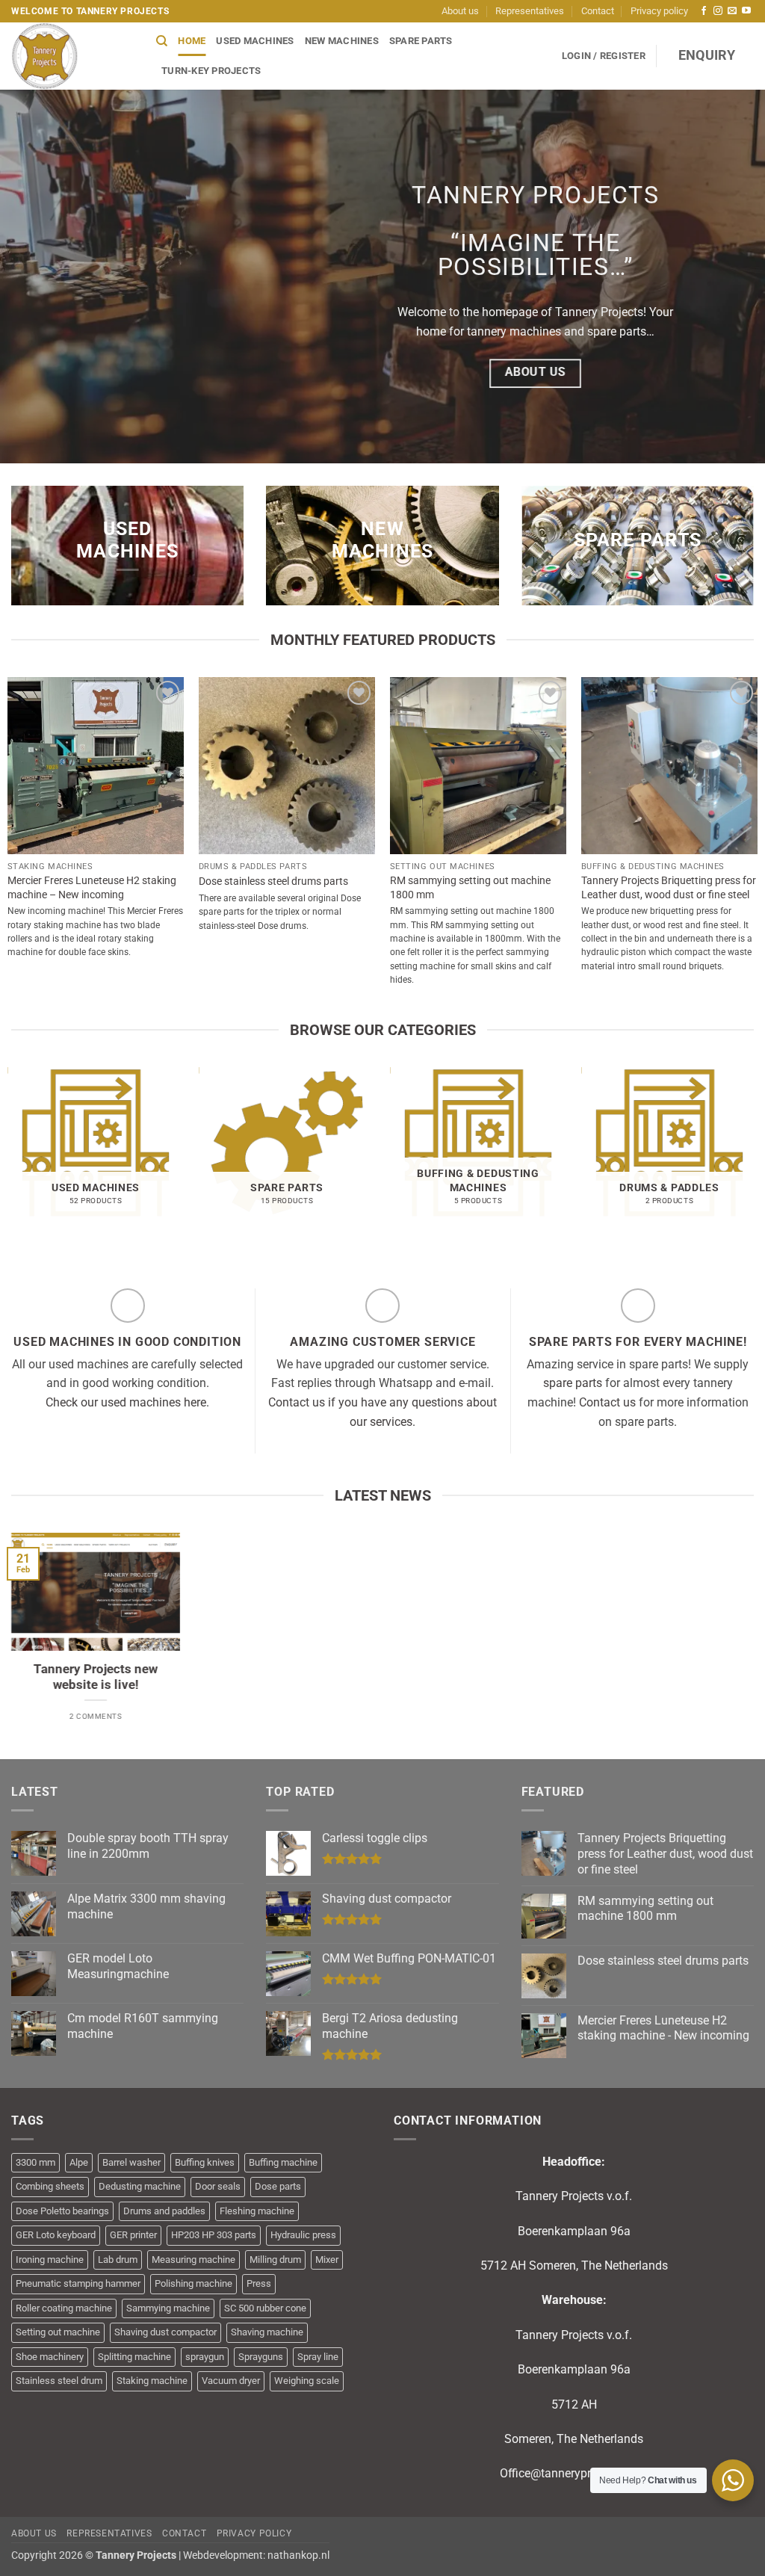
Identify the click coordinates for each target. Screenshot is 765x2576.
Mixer (327, 2260)
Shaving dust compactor (165, 2332)
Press (259, 2283)
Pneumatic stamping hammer (78, 2283)
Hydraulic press (303, 2235)
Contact (598, 11)
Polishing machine (193, 2283)
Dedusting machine (140, 2186)
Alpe (79, 2162)
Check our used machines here (126, 1402)
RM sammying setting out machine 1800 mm (470, 888)
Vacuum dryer (231, 2381)
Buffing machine (283, 2162)
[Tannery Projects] (72, 56)
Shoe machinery (50, 2357)
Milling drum (275, 2260)
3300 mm (35, 2162)
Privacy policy (659, 11)
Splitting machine (134, 2357)
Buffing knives (205, 2162)
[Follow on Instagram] (718, 11)
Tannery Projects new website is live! (96, 1677)
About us (460, 11)
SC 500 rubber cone (265, 2308)
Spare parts (421, 41)
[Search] (162, 41)
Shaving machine (267, 2332)
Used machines (255, 41)
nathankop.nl (298, 2555)
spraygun (205, 2357)
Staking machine (152, 2381)
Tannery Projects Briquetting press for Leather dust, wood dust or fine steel (669, 888)
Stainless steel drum (59, 2381)
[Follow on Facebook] (704, 11)
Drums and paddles (164, 2211)
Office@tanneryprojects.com (574, 2473)
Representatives (530, 11)
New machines (342, 41)
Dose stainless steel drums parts (273, 881)
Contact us (607, 1402)
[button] (604, 56)
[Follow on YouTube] (746, 11)
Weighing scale (307, 2381)
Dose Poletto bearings (62, 2211)
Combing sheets (50, 2186)
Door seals (218, 2186)
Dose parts (278, 2186)
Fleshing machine (257, 2211)
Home (192, 41)
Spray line (318, 2357)
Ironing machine (50, 2260)
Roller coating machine (64, 2308)
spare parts (573, 1383)
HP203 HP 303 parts (214, 2235)
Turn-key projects (211, 71)
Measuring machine (193, 2260)
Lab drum (118, 2260)
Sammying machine (168, 2308)
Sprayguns (261, 2357)
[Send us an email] (732, 11)
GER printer (133, 2235)
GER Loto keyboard (56, 2235)
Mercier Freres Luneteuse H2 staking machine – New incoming (92, 888)
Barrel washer (131, 2162)
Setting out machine (58, 2332)
